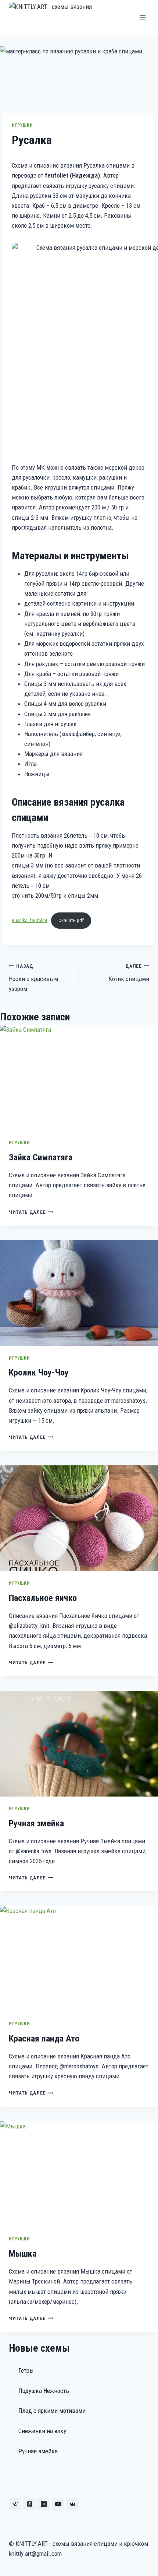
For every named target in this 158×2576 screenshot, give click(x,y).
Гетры (26, 2370)
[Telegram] (15, 2504)
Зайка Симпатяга (41, 1157)
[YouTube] (58, 2504)
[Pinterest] (29, 2504)
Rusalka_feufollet (30, 920)
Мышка (23, 2254)
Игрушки (22, 125)
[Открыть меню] (142, 17)
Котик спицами (129, 973)
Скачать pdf (71, 920)
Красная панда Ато (44, 2039)
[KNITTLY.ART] (62, 17)
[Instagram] (44, 2504)
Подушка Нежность (44, 2391)
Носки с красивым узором (33, 978)
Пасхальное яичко (43, 1598)
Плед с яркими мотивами (52, 2411)
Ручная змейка (36, 1823)
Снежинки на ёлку (42, 2431)
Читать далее (31, 1212)
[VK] (72, 2504)
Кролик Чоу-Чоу (39, 1373)
